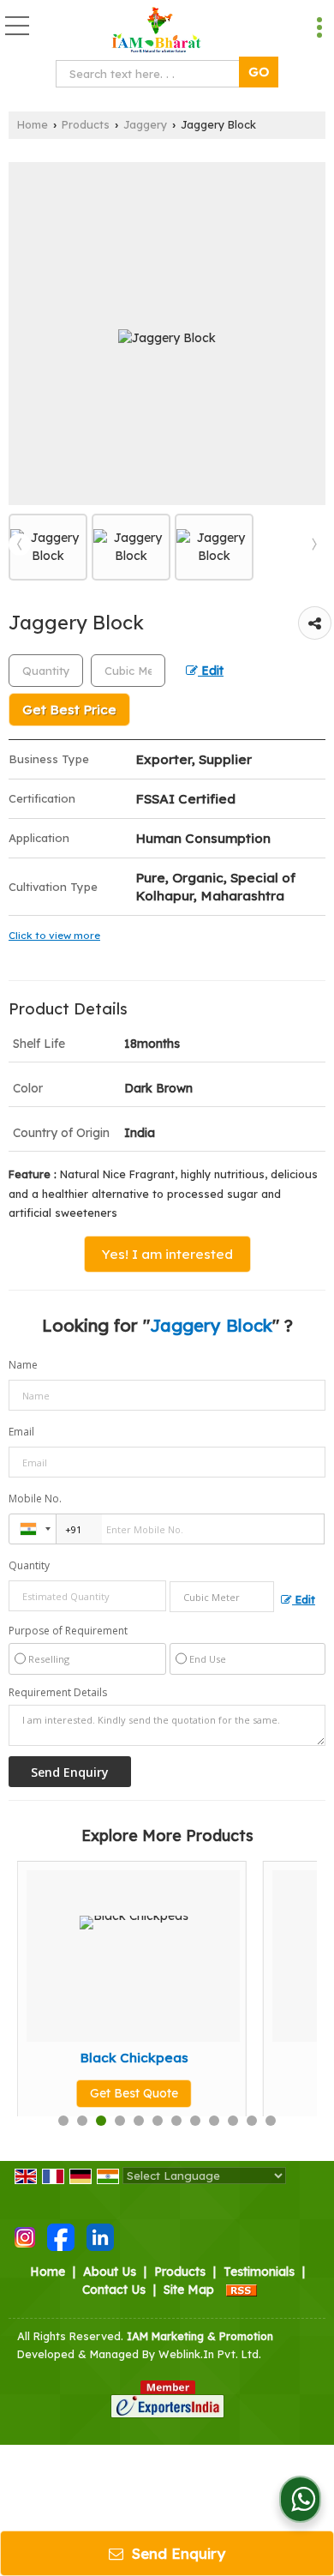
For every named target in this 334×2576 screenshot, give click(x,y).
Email (21, 1432)
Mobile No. (35, 1499)
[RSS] (242, 2290)
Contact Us (114, 2290)
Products (86, 124)
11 (252, 2121)
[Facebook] (61, 2236)
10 (233, 2121)
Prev (20, 545)
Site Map (189, 2290)
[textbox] (151, 74)
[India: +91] (33, 1529)
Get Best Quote (116, 2093)
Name (23, 1365)
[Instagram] (25, 2236)
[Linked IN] (100, 2236)
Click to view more (54, 935)
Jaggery (145, 124)
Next (314, 545)
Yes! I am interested (167, 1254)
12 (271, 2121)
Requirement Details (58, 1693)
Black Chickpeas (116, 2058)
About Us (110, 2272)
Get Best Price (69, 710)
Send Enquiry (176, 2553)
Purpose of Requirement (68, 1631)
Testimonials (259, 2272)
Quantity (29, 1565)
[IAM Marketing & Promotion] (157, 30)
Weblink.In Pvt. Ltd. (210, 2354)
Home (33, 124)
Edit (211, 670)
